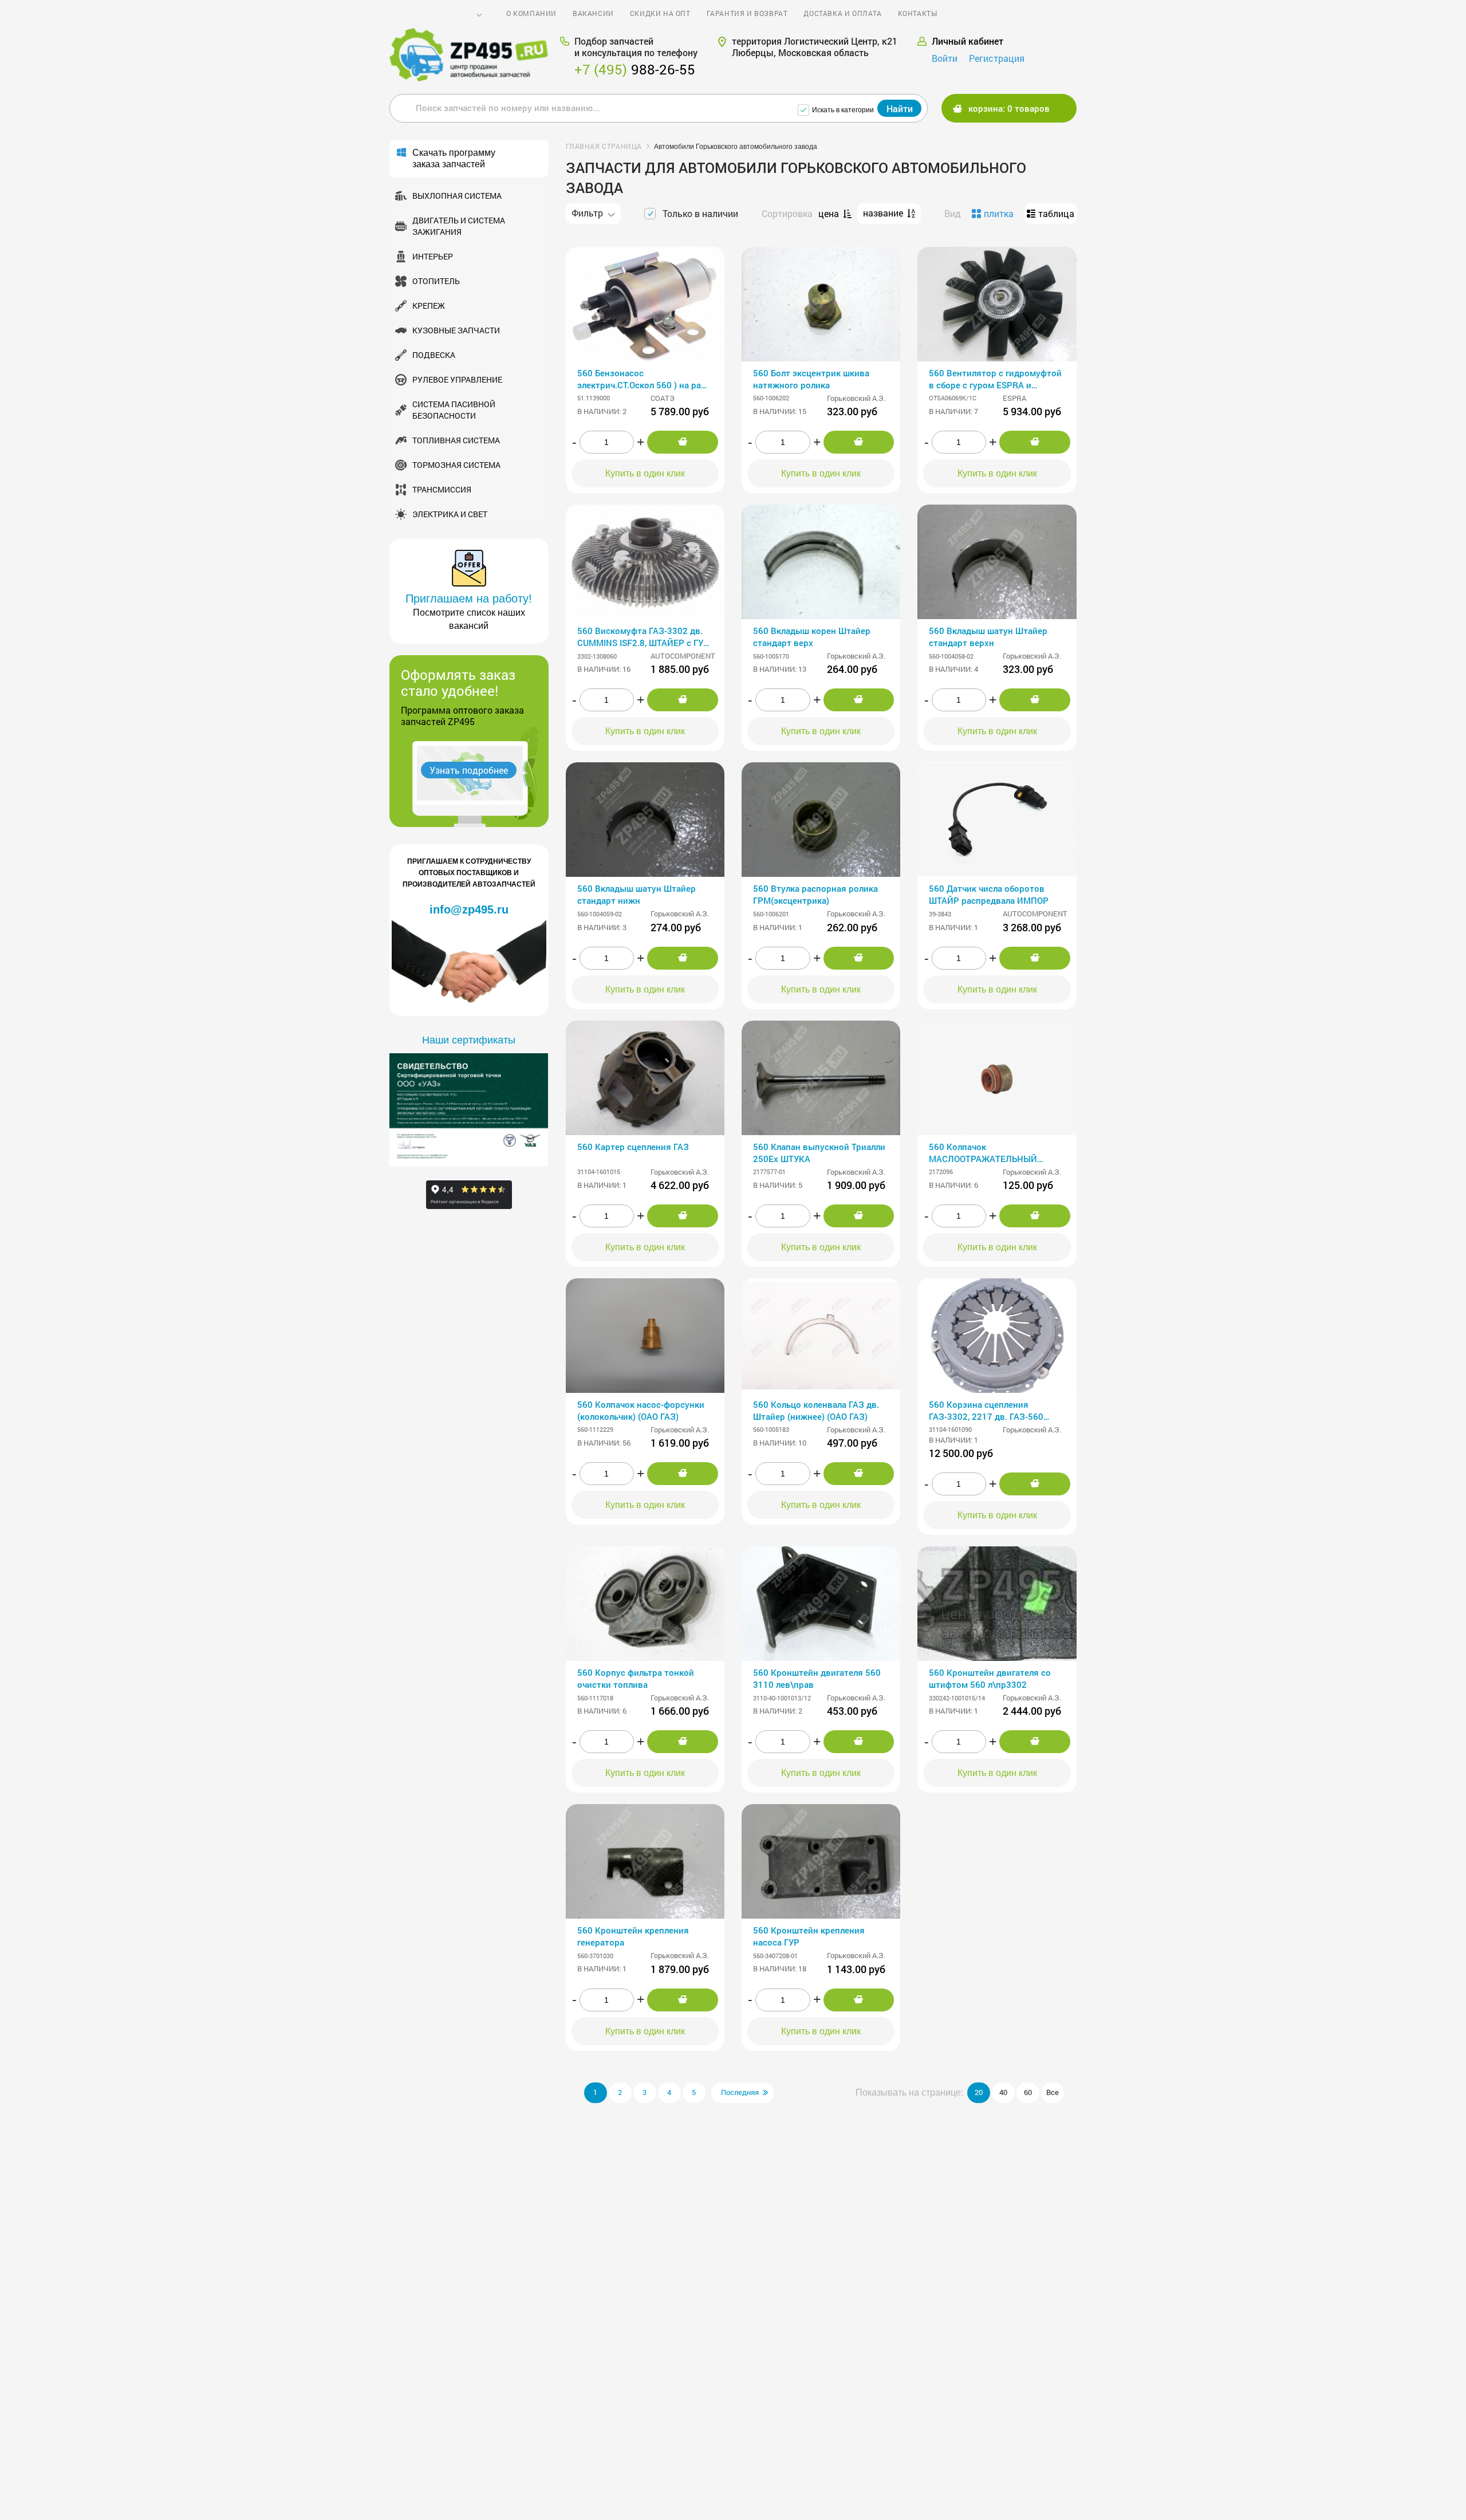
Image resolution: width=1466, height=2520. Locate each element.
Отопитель (436, 281)
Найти (900, 109)
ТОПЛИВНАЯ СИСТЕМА (456, 440)
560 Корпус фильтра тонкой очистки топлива (636, 1678)
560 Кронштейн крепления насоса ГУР (809, 1936)
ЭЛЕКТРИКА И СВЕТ (450, 514)
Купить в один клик (645, 473)
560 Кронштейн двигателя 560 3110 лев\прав (817, 1678)
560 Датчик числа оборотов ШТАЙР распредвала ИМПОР (989, 894)
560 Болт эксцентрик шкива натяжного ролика (811, 379)
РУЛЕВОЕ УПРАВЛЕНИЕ (457, 379)
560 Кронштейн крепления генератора (633, 1936)
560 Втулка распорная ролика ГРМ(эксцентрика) (815, 894)
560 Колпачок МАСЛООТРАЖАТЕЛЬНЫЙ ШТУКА (983, 1154)
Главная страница (604, 146)
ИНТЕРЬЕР (433, 256)
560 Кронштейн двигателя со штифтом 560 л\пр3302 (990, 1678)
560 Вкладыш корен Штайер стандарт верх (812, 637)
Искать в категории (843, 110)
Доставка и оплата (842, 13)
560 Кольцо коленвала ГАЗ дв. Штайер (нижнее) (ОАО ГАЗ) (816, 1410)
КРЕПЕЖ (429, 306)
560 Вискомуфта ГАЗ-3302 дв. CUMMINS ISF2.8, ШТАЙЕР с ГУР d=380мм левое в (643, 638)
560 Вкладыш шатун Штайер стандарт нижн (637, 894)
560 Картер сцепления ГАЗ (633, 1147)
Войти (945, 58)
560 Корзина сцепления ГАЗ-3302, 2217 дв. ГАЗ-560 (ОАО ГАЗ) (986, 1411)
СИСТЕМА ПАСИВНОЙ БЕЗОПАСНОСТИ (454, 410)
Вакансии (593, 13)
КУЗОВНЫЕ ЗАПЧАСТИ (456, 330)
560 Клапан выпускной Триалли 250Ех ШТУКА (819, 1153)
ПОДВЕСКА (434, 355)
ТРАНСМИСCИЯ (442, 489)
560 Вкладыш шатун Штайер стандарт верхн (988, 637)
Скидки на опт (660, 13)
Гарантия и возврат (747, 13)
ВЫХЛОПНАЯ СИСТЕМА (457, 196)
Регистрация (997, 58)
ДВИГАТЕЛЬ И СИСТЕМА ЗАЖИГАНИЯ (459, 226)
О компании (531, 13)
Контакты (918, 13)
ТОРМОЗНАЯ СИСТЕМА (456, 465)
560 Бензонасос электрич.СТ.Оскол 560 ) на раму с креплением (645, 380)
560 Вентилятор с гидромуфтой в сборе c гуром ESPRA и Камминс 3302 (995, 380)
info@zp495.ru (469, 909)
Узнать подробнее (469, 770)
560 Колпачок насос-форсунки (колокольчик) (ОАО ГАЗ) (641, 1410)
